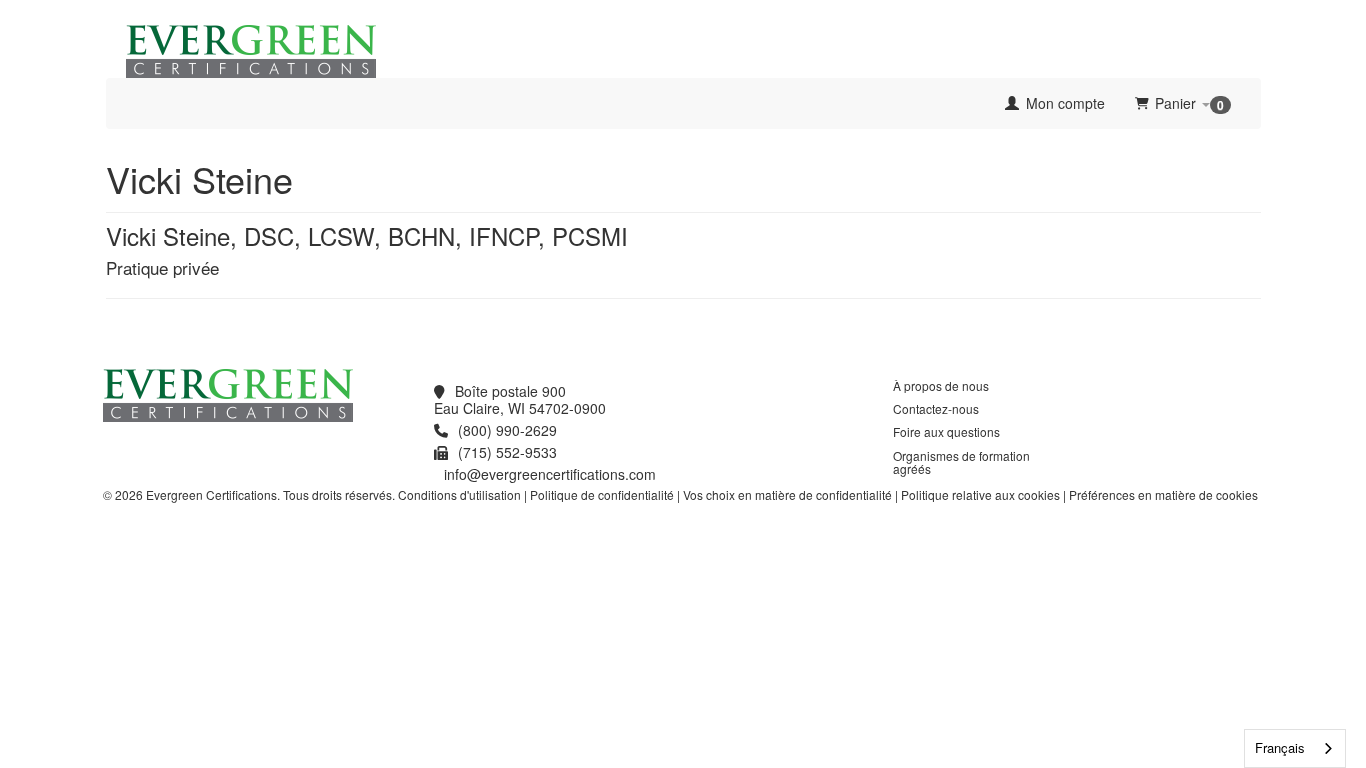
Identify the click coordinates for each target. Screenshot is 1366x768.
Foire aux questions (946, 431)
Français (1280, 747)
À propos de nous (941, 385)
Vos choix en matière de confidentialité (787, 494)
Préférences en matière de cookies (1163, 494)
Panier (1189, 103)
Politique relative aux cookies (980, 494)
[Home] (121, 103)
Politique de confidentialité (602, 494)
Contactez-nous (936, 408)
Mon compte (1063, 103)
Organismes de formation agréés (961, 462)
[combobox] (1295, 748)
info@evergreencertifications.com (550, 474)
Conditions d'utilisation (459, 494)
